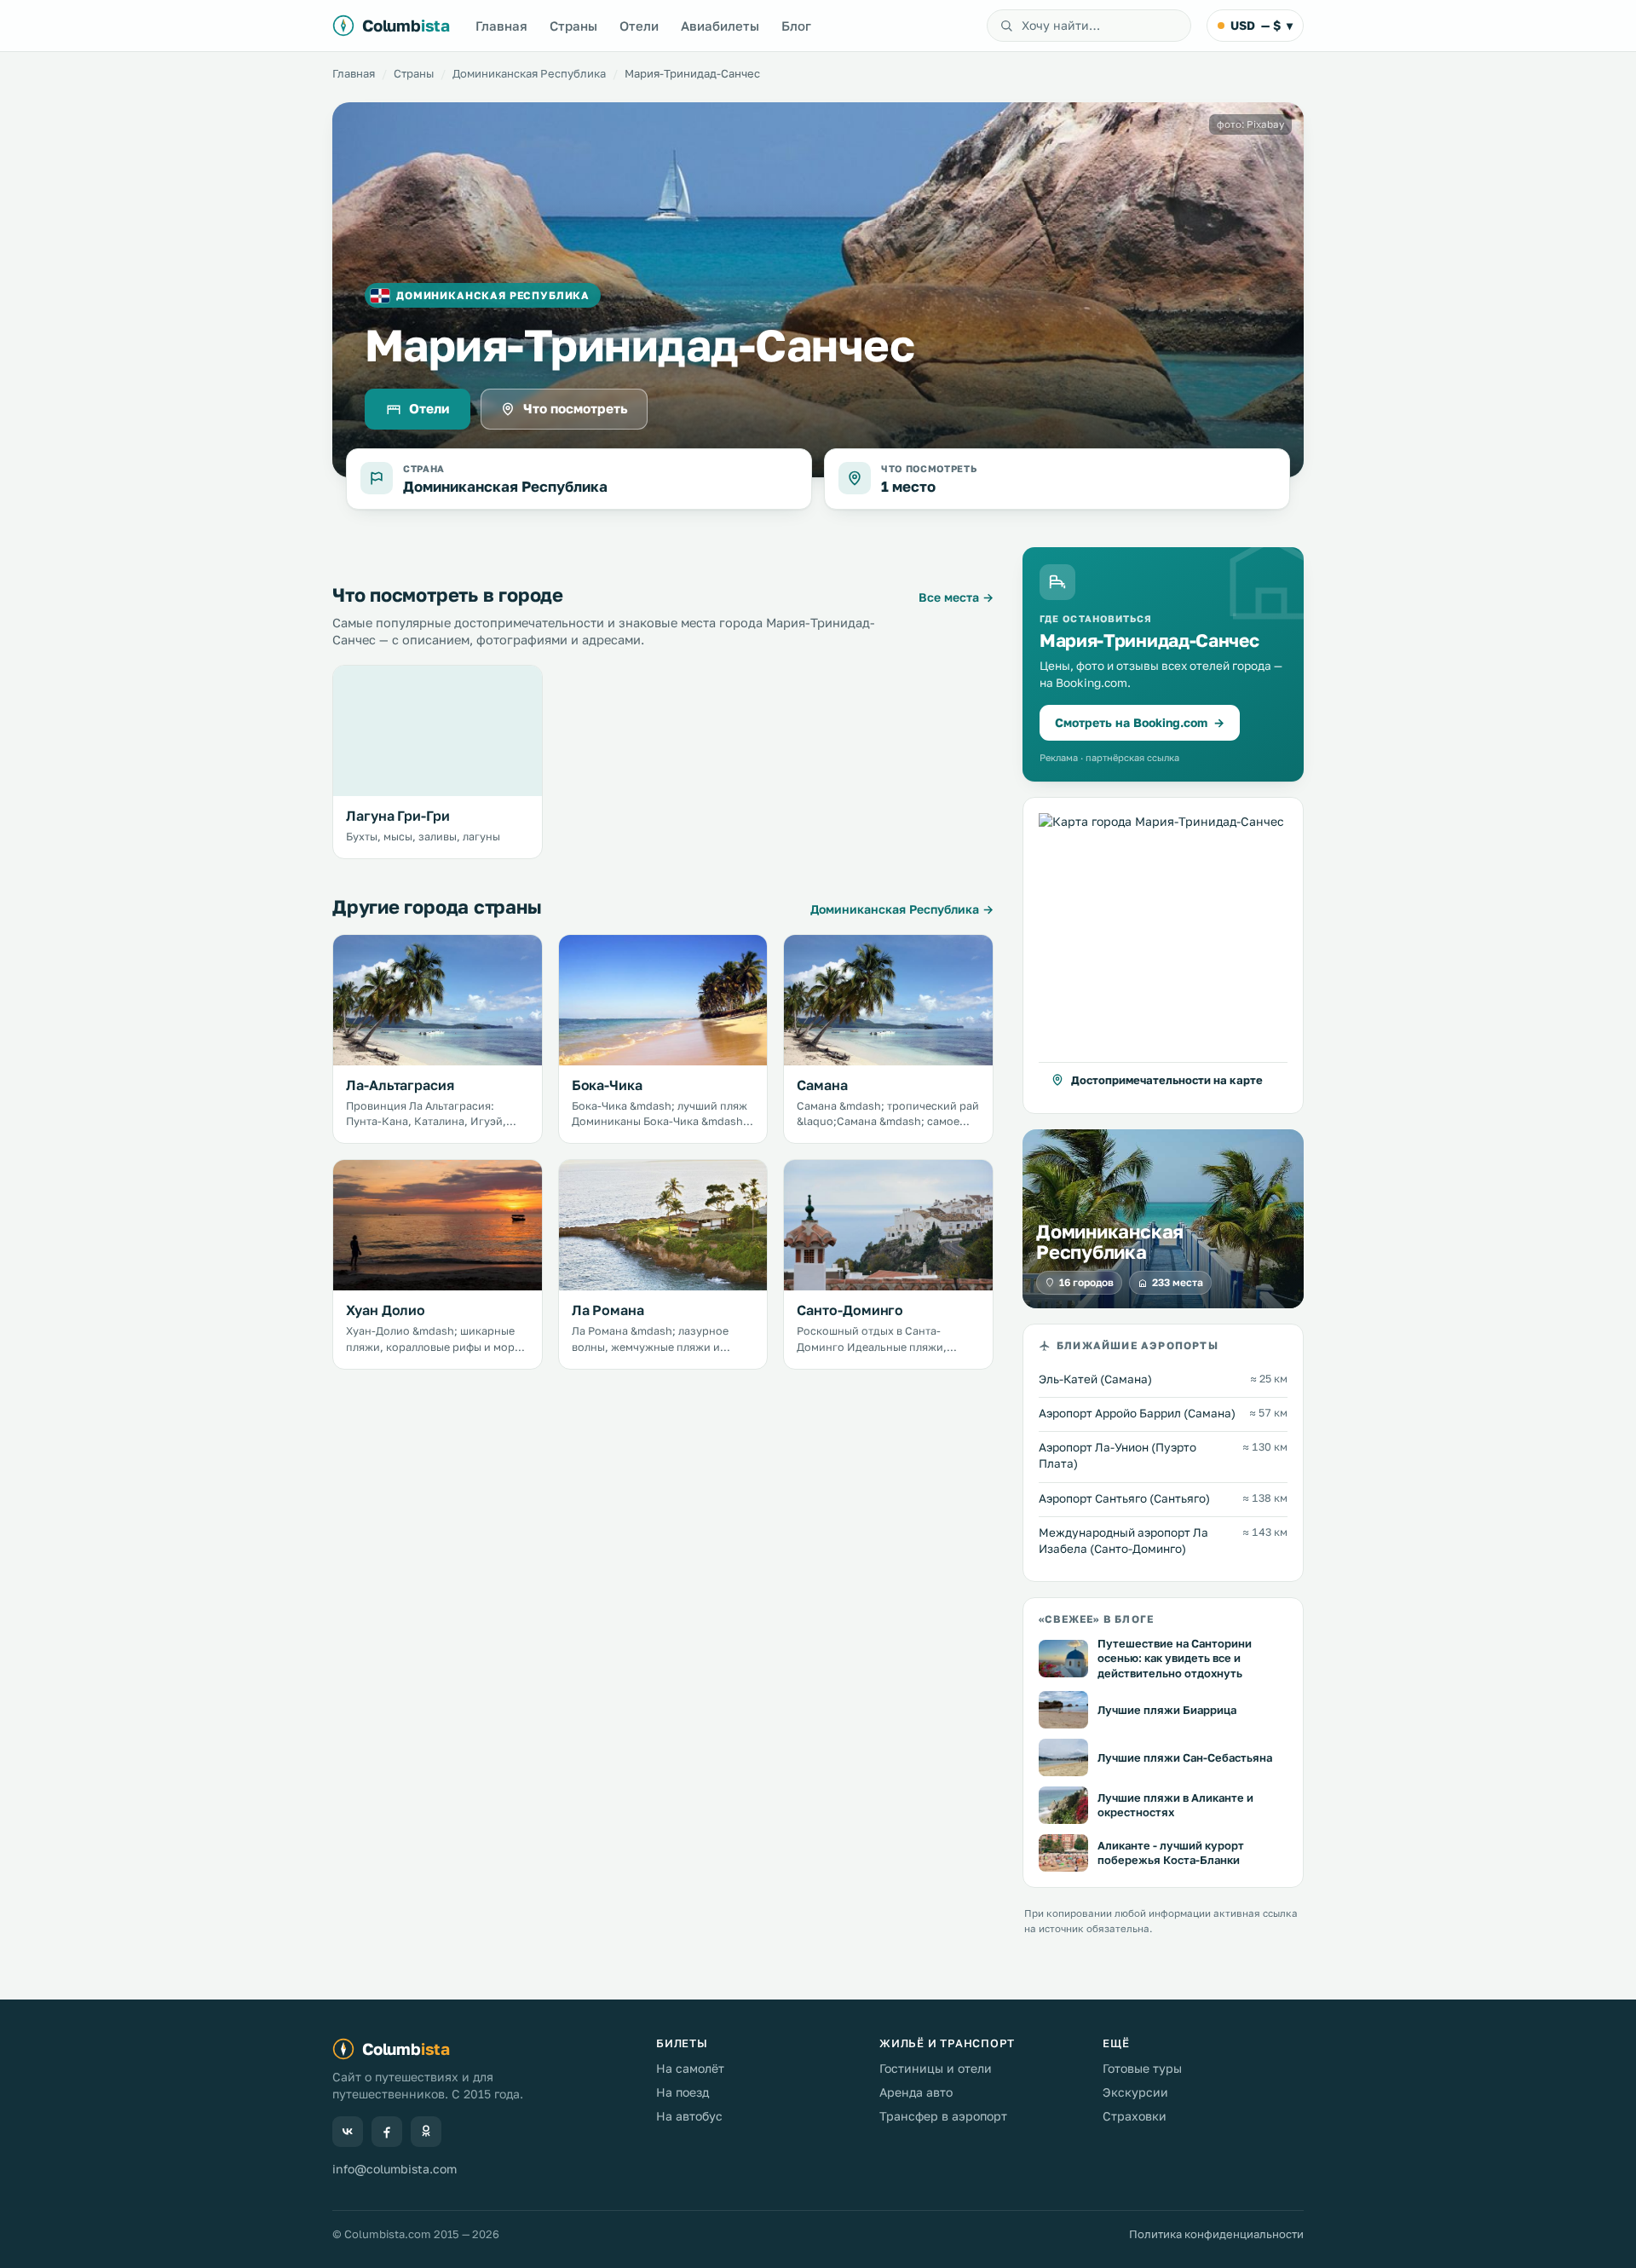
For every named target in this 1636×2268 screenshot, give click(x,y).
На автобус (689, 2116)
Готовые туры (1142, 2068)
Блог (796, 26)
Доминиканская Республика (529, 73)
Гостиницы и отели (936, 2068)
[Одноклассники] (426, 2132)
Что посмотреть (576, 408)
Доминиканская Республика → (902, 909)
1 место (908, 486)
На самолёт (690, 2068)
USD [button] (1262, 25)
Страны (573, 26)
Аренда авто (916, 2092)
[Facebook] (387, 2132)
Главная (501, 26)
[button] (1163, 955)
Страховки (1135, 2116)
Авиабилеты (720, 26)
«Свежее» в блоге (1096, 1619)
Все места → (956, 597)
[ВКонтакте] (348, 2132)
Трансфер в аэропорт (943, 2116)
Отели (639, 26)
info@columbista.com (395, 2169)
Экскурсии (1135, 2092)
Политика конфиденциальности (1216, 2234)
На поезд (683, 2092)
